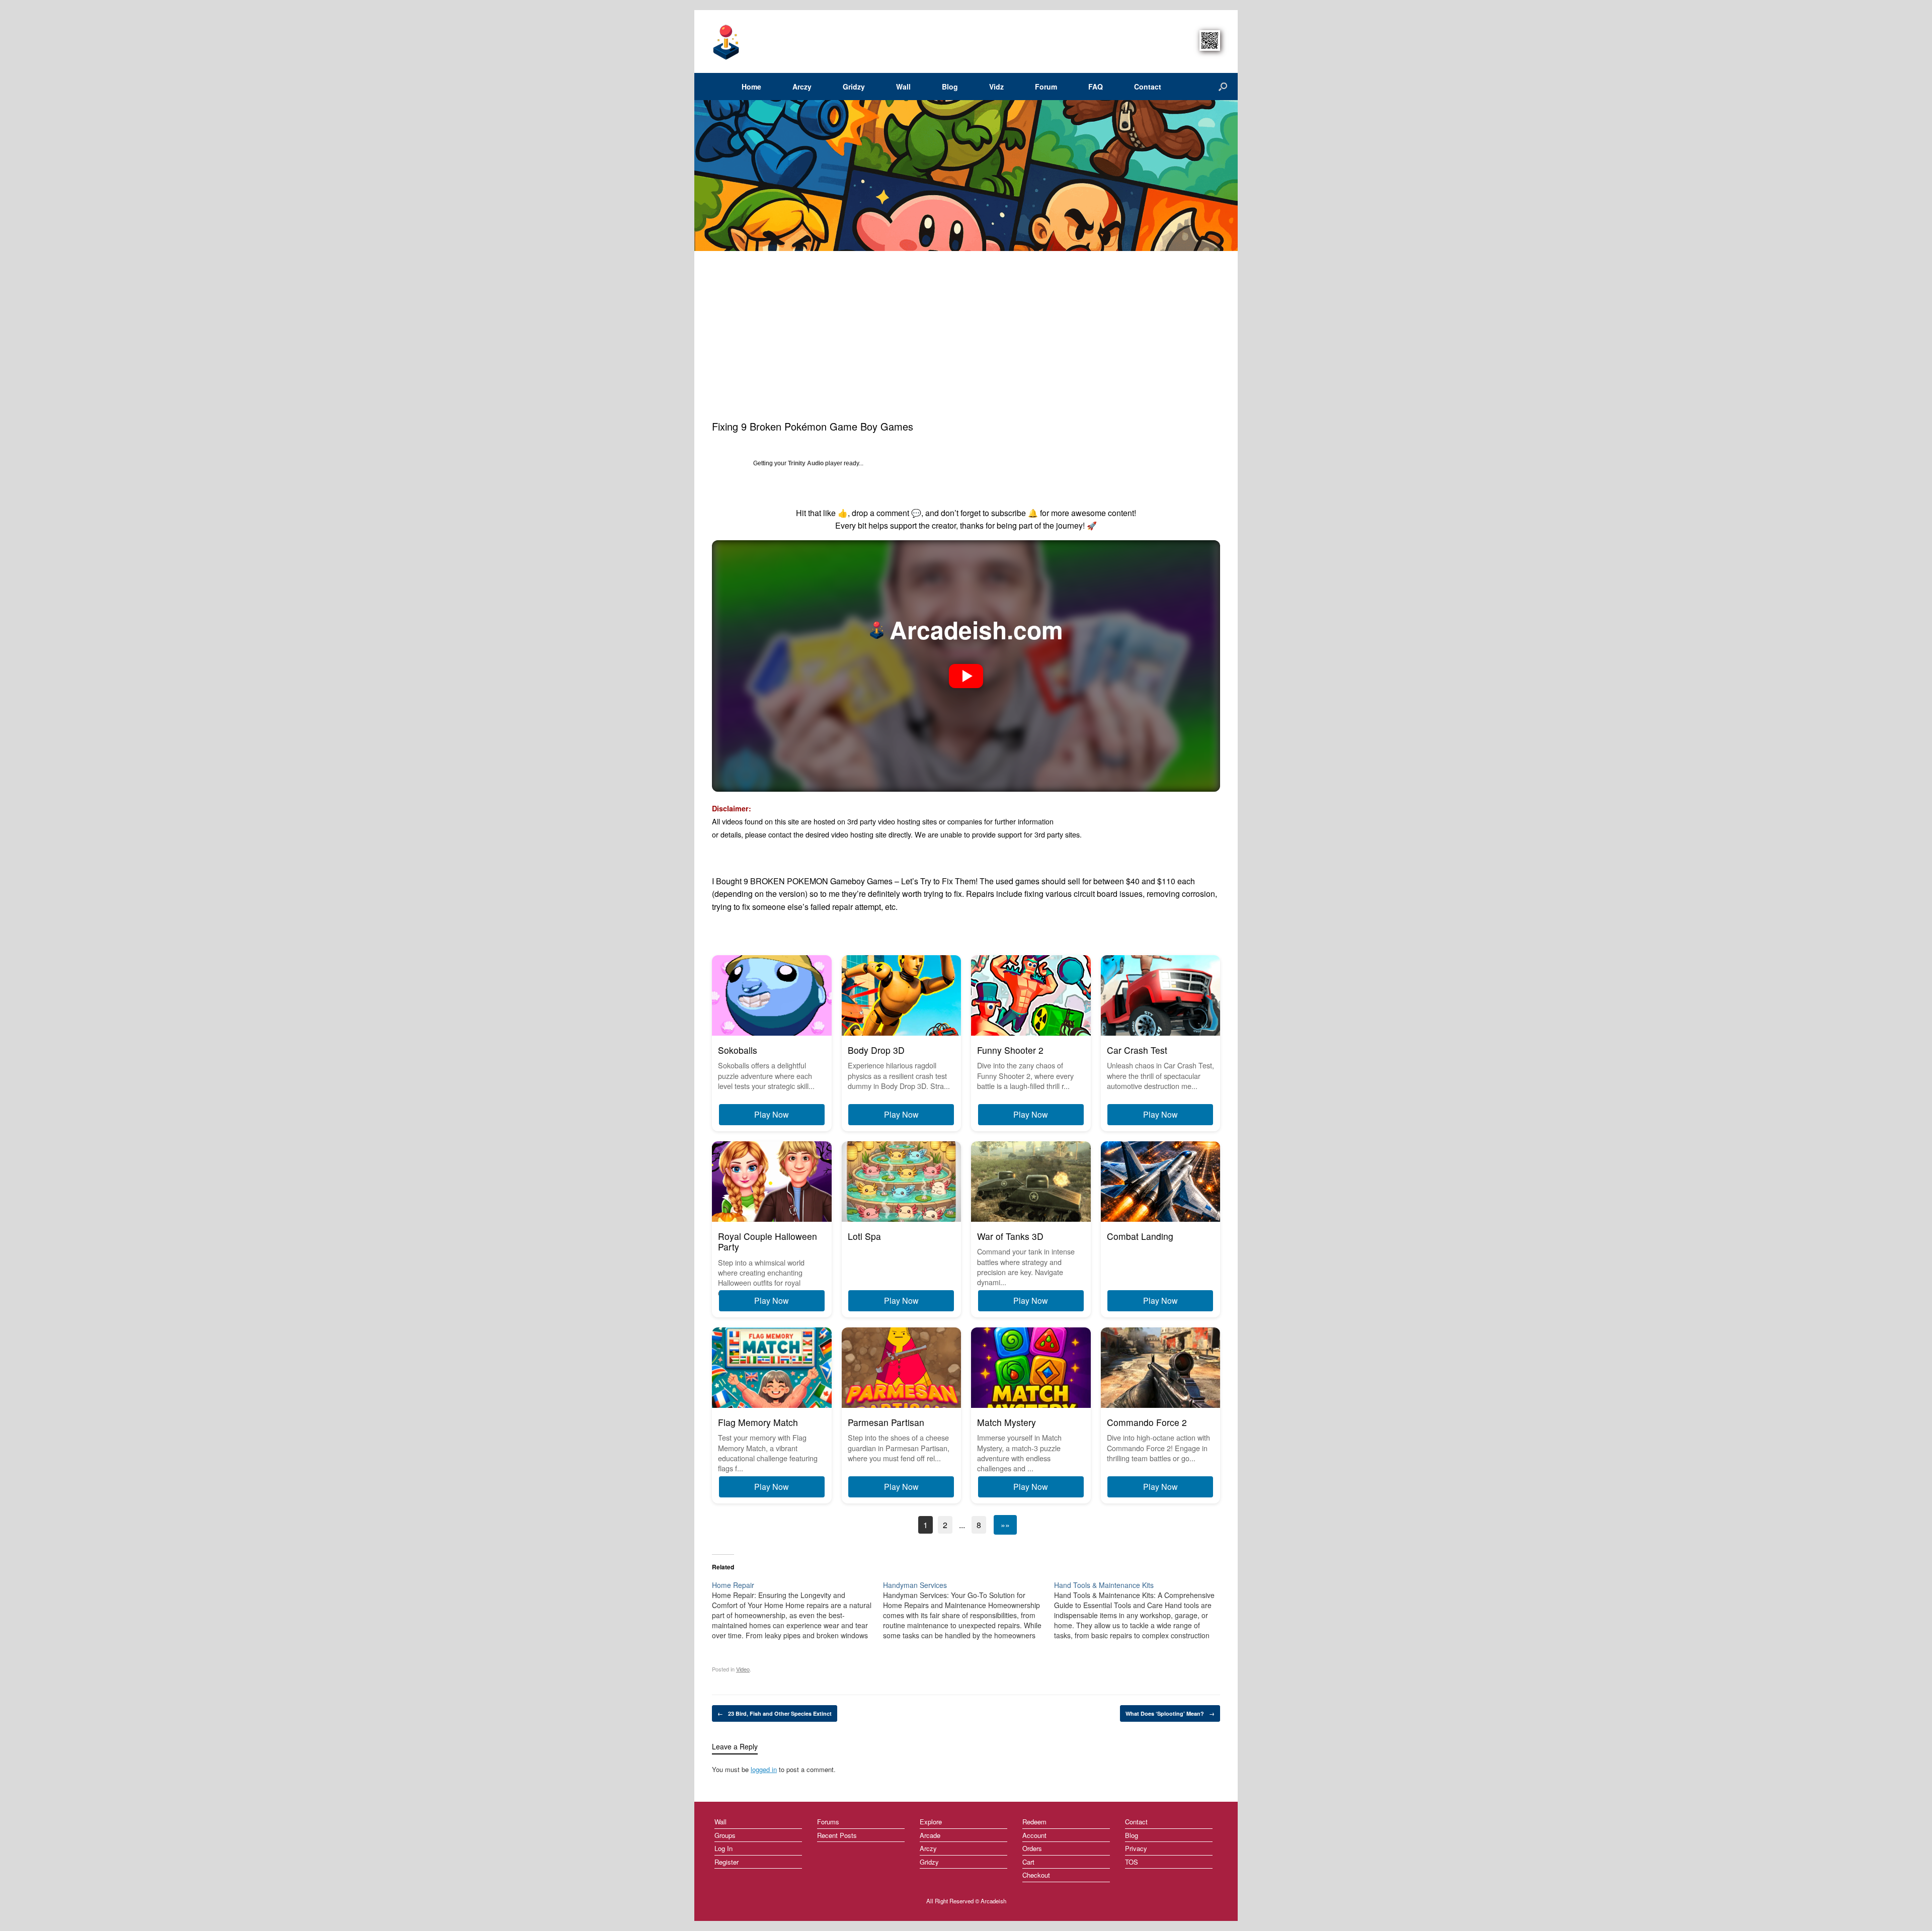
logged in (764, 1769)
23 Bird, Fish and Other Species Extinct (775, 1713)
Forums (828, 1822)
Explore (931, 1822)
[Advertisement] (966, 344)
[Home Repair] (797, 1610)
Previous (701, 176)
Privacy (1136, 1848)
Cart (1028, 1862)
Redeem (1034, 1822)
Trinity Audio (806, 463)
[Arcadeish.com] (727, 41)
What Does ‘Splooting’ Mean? (1170, 1713)
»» (1005, 1525)
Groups (725, 1835)
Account (1034, 1835)
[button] (966, 676)
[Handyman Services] (969, 1610)
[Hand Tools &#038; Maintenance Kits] (1140, 1610)
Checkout (1036, 1875)
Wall (903, 87)
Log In (723, 1848)
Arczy (802, 87)
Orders (1032, 1848)
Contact (1148, 87)
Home (751, 87)
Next (1226, 176)
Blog (950, 87)
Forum (1046, 87)
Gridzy (854, 87)
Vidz (996, 87)
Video (743, 1669)
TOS (1132, 1862)
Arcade (930, 1835)
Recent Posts (837, 1835)
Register (727, 1862)
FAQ (1096, 87)
